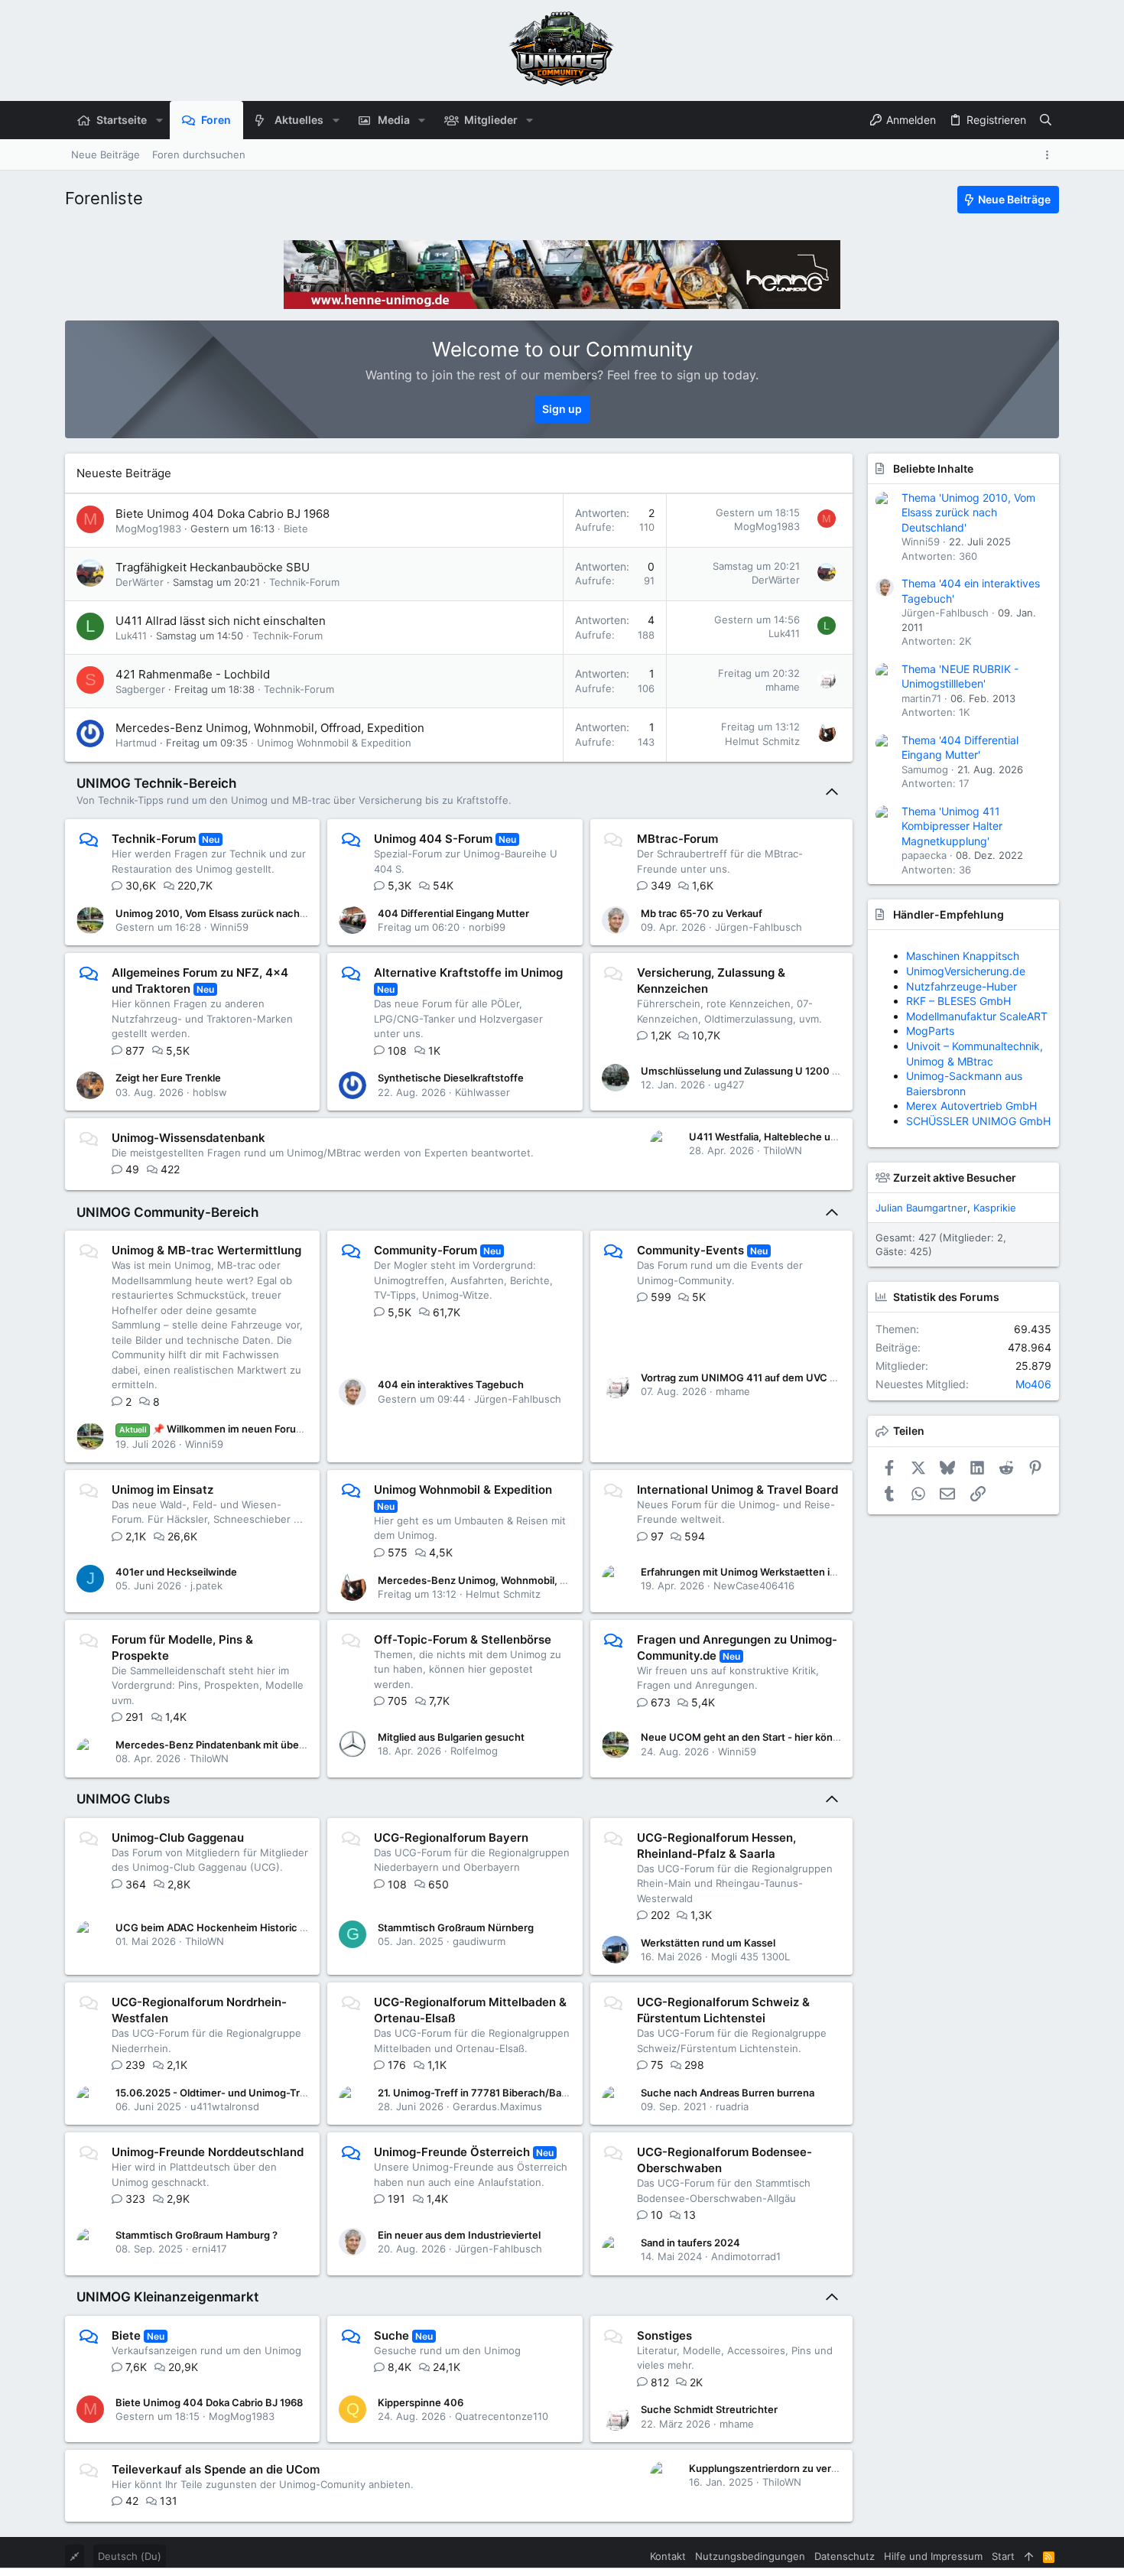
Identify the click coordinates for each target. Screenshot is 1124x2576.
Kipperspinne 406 (421, 2402)
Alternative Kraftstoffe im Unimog (468, 973)
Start (1003, 2556)
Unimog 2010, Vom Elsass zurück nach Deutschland (239, 913)
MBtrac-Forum (677, 839)
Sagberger (140, 689)
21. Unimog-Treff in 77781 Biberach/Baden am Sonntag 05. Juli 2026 (540, 2093)
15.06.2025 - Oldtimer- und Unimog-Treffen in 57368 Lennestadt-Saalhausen (300, 2093)
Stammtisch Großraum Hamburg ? (197, 2235)
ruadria (732, 2106)
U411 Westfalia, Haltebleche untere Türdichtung (803, 1137)
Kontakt (668, 2556)
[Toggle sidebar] (1050, 155)
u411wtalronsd (225, 2106)
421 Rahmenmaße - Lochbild (193, 674)
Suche (391, 2335)
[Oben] (1029, 2556)
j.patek (206, 1586)
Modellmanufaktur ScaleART (977, 1016)
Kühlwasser (482, 1092)
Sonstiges (664, 2335)
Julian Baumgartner (921, 1208)
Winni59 (229, 927)
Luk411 (131, 636)
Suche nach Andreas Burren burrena (728, 2093)
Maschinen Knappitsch (963, 956)
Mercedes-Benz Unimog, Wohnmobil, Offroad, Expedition (270, 728)
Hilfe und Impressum (933, 2556)
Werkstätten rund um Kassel (708, 1943)
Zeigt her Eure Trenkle (168, 1078)
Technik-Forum (304, 582)
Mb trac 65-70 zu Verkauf (702, 913)
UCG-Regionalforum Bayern (451, 1838)
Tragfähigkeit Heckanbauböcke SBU (213, 567)
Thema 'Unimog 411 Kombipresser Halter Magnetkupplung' (952, 826)
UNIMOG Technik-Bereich (156, 783)
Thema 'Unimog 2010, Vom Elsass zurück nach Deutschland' (968, 512)
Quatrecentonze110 (502, 2416)
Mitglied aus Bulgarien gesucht (451, 1737)
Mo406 (1033, 1384)
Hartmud (136, 743)
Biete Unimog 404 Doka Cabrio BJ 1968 (223, 514)
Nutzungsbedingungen (750, 2556)
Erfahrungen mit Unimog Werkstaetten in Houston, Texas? (780, 1572)
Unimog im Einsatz (162, 1490)
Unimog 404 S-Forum (433, 839)
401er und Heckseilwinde (176, 1572)
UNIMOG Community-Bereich (167, 1212)
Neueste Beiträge (124, 473)
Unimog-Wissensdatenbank (188, 1138)
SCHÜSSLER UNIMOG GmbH (978, 1121)
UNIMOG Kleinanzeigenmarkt (167, 2297)
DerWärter (140, 582)
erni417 (209, 2249)
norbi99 (487, 927)
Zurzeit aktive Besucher (955, 1177)
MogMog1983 (148, 529)
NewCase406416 (754, 1586)
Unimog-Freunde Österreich (452, 2152)
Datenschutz (845, 2556)
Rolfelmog (474, 1751)
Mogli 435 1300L (750, 1956)
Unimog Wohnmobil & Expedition (334, 743)
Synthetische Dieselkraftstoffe (451, 1078)
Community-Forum (426, 1250)
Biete (296, 529)
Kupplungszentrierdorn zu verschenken (784, 2468)
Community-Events (690, 1250)
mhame (783, 687)
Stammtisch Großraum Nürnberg (456, 1927)
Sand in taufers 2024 (690, 2243)
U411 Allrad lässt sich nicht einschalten (221, 621)
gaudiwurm (479, 1941)
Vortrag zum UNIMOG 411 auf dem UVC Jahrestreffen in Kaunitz (793, 1377)
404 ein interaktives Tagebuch (451, 1384)
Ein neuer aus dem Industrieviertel (459, 2235)
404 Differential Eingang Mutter (453, 913)
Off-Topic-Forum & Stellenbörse (463, 1639)
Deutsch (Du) (130, 2556)
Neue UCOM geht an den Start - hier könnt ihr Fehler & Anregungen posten (819, 1737)
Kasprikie (995, 1208)
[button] (159, 120)
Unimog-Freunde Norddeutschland (208, 2152)
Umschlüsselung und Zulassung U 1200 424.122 (756, 1071)
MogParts (930, 1031)
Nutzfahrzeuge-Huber (962, 986)
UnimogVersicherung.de (966, 971)
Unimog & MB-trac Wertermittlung (206, 1250)
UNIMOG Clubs (123, 1799)
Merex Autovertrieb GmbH (971, 1106)
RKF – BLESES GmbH (958, 1001)
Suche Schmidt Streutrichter (709, 2409)
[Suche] (1046, 120)
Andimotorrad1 (746, 2256)
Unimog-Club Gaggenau (178, 1838)
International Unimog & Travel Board (737, 1490)
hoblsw (210, 1092)
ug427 (729, 1085)
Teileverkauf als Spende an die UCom (216, 2469)
